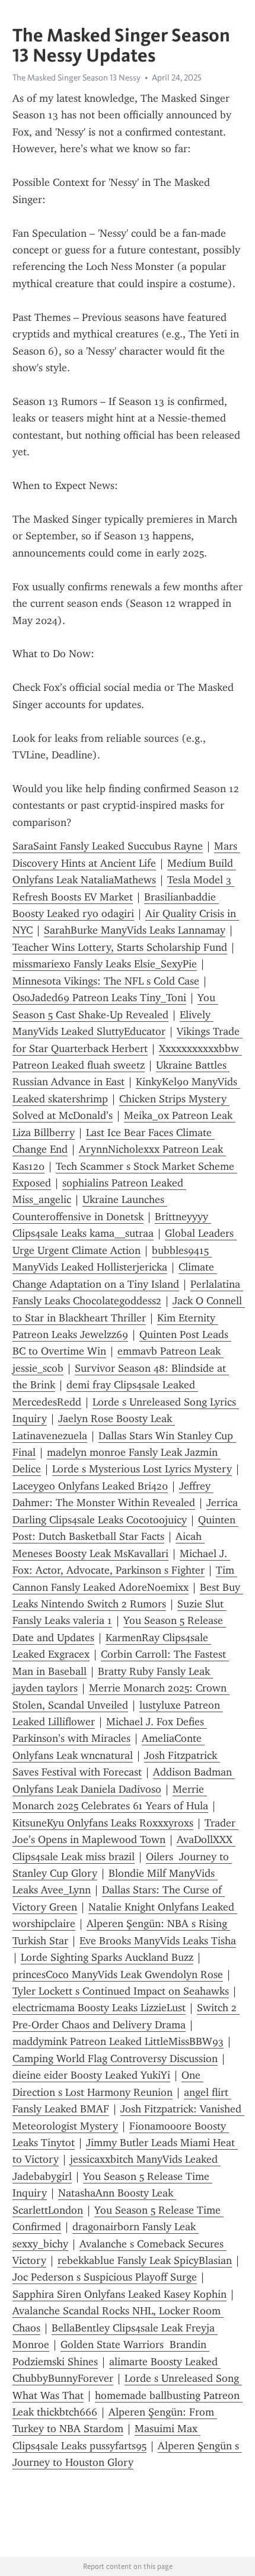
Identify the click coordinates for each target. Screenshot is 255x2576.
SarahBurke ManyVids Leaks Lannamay (135, 930)
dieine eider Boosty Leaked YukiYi (91, 2075)
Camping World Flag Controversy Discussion (115, 2059)
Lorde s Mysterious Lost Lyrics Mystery (142, 1469)
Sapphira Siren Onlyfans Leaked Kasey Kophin (119, 2294)
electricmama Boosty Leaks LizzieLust (99, 2008)
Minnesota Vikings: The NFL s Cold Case (106, 981)
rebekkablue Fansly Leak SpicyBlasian (145, 2260)
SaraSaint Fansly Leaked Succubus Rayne (108, 846)
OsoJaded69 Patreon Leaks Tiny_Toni (99, 998)
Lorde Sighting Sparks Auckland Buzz (107, 1957)
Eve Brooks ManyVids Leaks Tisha (158, 1941)
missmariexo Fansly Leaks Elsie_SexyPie (105, 964)
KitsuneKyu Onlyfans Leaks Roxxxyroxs (103, 1823)
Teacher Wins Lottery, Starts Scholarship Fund (120, 947)
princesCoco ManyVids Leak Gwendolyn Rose (118, 1974)
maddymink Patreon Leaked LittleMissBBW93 (118, 2041)
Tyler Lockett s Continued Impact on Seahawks (121, 1991)
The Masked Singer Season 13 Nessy (76, 78)
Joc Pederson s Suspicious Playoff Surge (105, 2277)
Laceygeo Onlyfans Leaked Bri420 (90, 1486)
